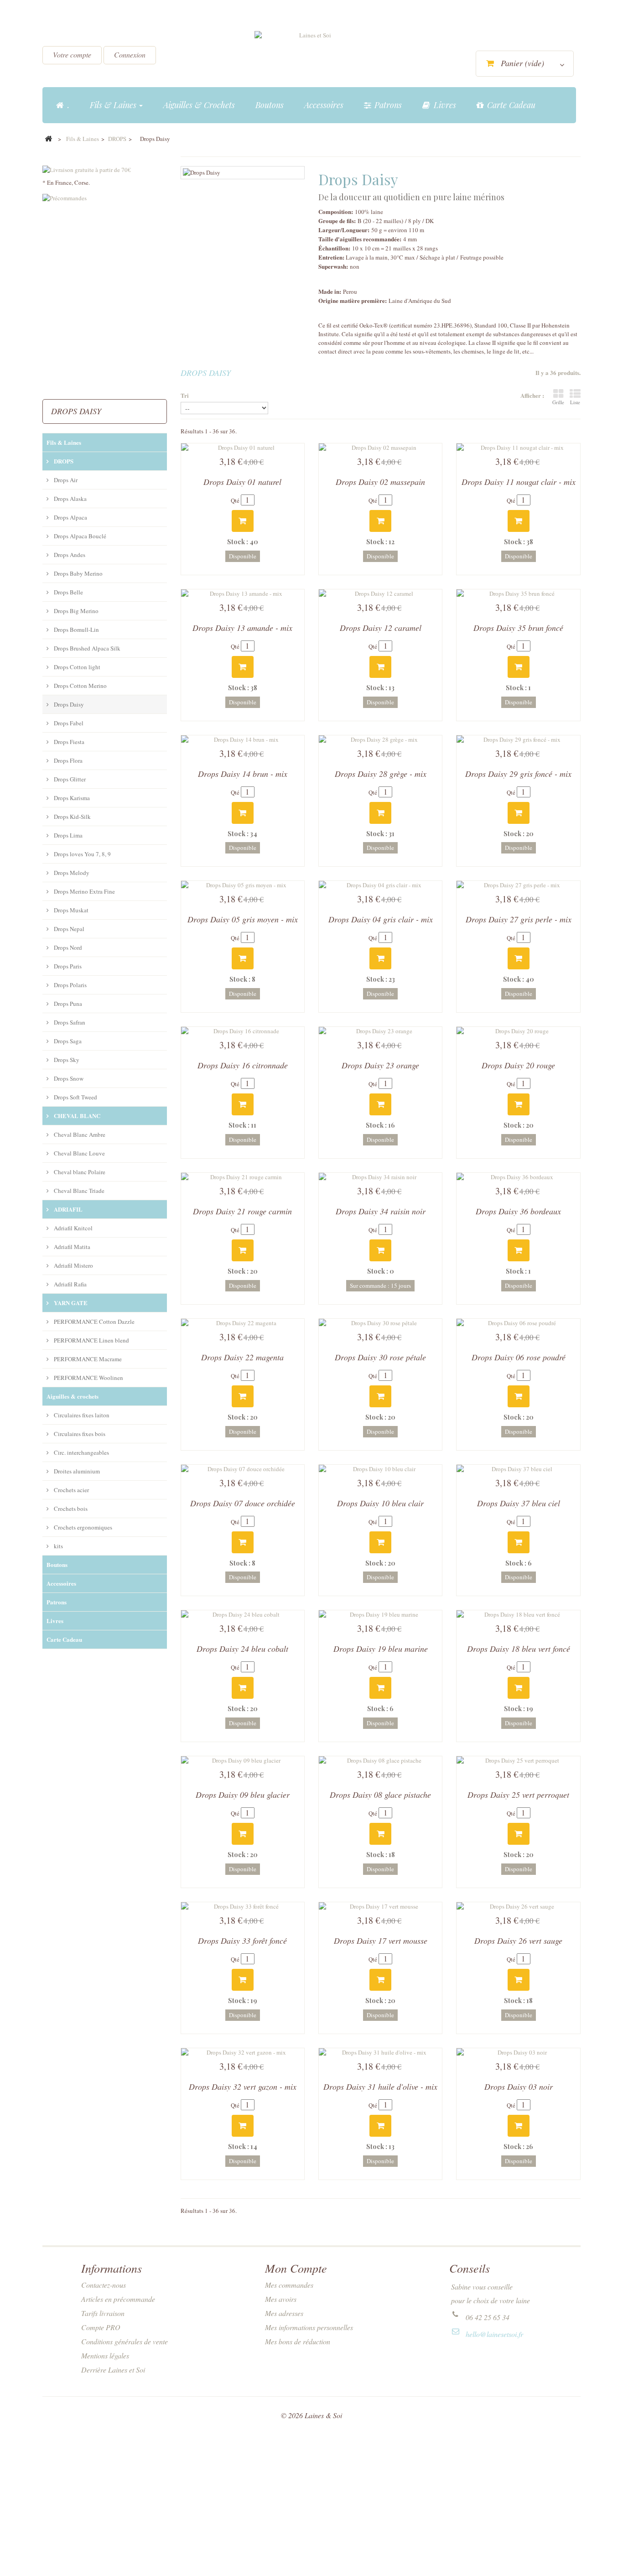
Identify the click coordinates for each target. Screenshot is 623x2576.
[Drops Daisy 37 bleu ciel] (518, 1469)
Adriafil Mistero (73, 1265)
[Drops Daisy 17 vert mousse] (380, 1906)
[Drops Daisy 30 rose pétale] (380, 1323)
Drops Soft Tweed (75, 1097)
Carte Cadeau (64, 1639)
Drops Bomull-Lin (76, 630)
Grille (558, 402)
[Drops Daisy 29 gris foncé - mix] (518, 739)
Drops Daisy (68, 704)
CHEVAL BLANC (76, 1116)
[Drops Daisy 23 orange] (380, 1031)
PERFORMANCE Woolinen (88, 1378)
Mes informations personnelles (309, 2327)
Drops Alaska (70, 499)
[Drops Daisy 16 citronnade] (243, 1031)
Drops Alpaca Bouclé (79, 536)
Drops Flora (67, 760)
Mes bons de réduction (298, 2341)
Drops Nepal (68, 929)
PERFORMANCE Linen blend (91, 1340)
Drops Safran (69, 1022)
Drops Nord (67, 947)
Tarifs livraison (103, 2313)
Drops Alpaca (70, 517)
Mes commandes (289, 2285)
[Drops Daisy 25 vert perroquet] (518, 1760)
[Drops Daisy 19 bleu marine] (380, 1614)
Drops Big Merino (75, 611)
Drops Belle (68, 592)
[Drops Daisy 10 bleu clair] (380, 1469)
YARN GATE (70, 1303)
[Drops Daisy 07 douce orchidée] (243, 1469)
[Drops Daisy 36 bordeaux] (518, 1177)
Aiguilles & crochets (73, 1396)
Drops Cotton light (76, 667)
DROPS (63, 461)
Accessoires (61, 1583)
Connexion (130, 55)
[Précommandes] (105, 294)
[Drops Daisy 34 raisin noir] (380, 1177)
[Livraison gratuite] (105, 165)
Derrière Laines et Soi (113, 2370)
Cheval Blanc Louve (79, 1153)
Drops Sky (66, 1060)
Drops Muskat (70, 910)
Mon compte (296, 2268)
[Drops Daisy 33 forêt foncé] (243, 1906)
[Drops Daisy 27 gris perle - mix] (518, 885)
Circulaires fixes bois (79, 1434)
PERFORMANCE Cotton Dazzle (93, 1322)
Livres (55, 1621)
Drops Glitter (69, 779)
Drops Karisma (71, 798)
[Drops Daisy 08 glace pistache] (380, 1760)
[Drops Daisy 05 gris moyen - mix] (243, 885)
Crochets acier (71, 1490)
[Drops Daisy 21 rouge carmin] (243, 1177)
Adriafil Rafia (70, 1284)
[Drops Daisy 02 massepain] (380, 448)
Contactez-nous (104, 2285)
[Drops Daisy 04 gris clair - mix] (380, 885)
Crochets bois (70, 1509)
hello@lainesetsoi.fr (494, 2334)
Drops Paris (67, 966)
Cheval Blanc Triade (78, 1191)
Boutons (57, 1564)
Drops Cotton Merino (80, 686)
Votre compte (72, 55)
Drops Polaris (70, 985)
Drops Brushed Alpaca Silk (86, 648)
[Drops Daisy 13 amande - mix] (243, 593)
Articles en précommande (118, 2299)
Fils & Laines (64, 442)
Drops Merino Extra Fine (84, 891)
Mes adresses (284, 2313)
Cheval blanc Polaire (79, 1172)
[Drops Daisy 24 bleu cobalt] (243, 1614)
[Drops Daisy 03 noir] (518, 2052)
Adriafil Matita (71, 1247)
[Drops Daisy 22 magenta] (243, 1323)
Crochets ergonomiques (82, 1527)
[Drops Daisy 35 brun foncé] (518, 593)
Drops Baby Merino (78, 573)
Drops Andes (69, 555)
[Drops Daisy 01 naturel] (243, 448)
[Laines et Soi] (311, 55)
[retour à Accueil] (48, 139)
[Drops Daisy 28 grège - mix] (380, 739)
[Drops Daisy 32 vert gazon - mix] (243, 2052)
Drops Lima (67, 835)
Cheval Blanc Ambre (79, 1134)
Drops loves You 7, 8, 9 (82, 854)
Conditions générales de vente (125, 2341)
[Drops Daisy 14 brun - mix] (243, 739)
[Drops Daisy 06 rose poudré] (518, 1323)
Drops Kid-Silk (72, 817)
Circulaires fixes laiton (81, 1415)
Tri (185, 395)
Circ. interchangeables (81, 1452)
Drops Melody (71, 873)
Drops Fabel (68, 723)
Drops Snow (68, 1078)
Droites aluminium (76, 1471)
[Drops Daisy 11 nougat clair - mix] (518, 448)
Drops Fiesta (68, 742)
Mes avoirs (281, 2299)
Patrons (57, 1602)
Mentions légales (105, 2355)
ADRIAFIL (67, 1209)
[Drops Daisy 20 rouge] (518, 1031)
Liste (575, 402)
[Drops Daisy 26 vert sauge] (518, 1906)
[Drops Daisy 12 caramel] (380, 593)
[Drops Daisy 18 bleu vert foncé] (518, 1614)
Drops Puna (67, 1004)
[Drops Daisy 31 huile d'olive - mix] (380, 2052)
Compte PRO (101, 2327)
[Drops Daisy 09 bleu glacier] (243, 1760)
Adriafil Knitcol (73, 1228)
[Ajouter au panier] (243, 521)
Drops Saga (67, 1041)
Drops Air (65, 480)
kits (58, 1546)
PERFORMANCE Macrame (87, 1359)
